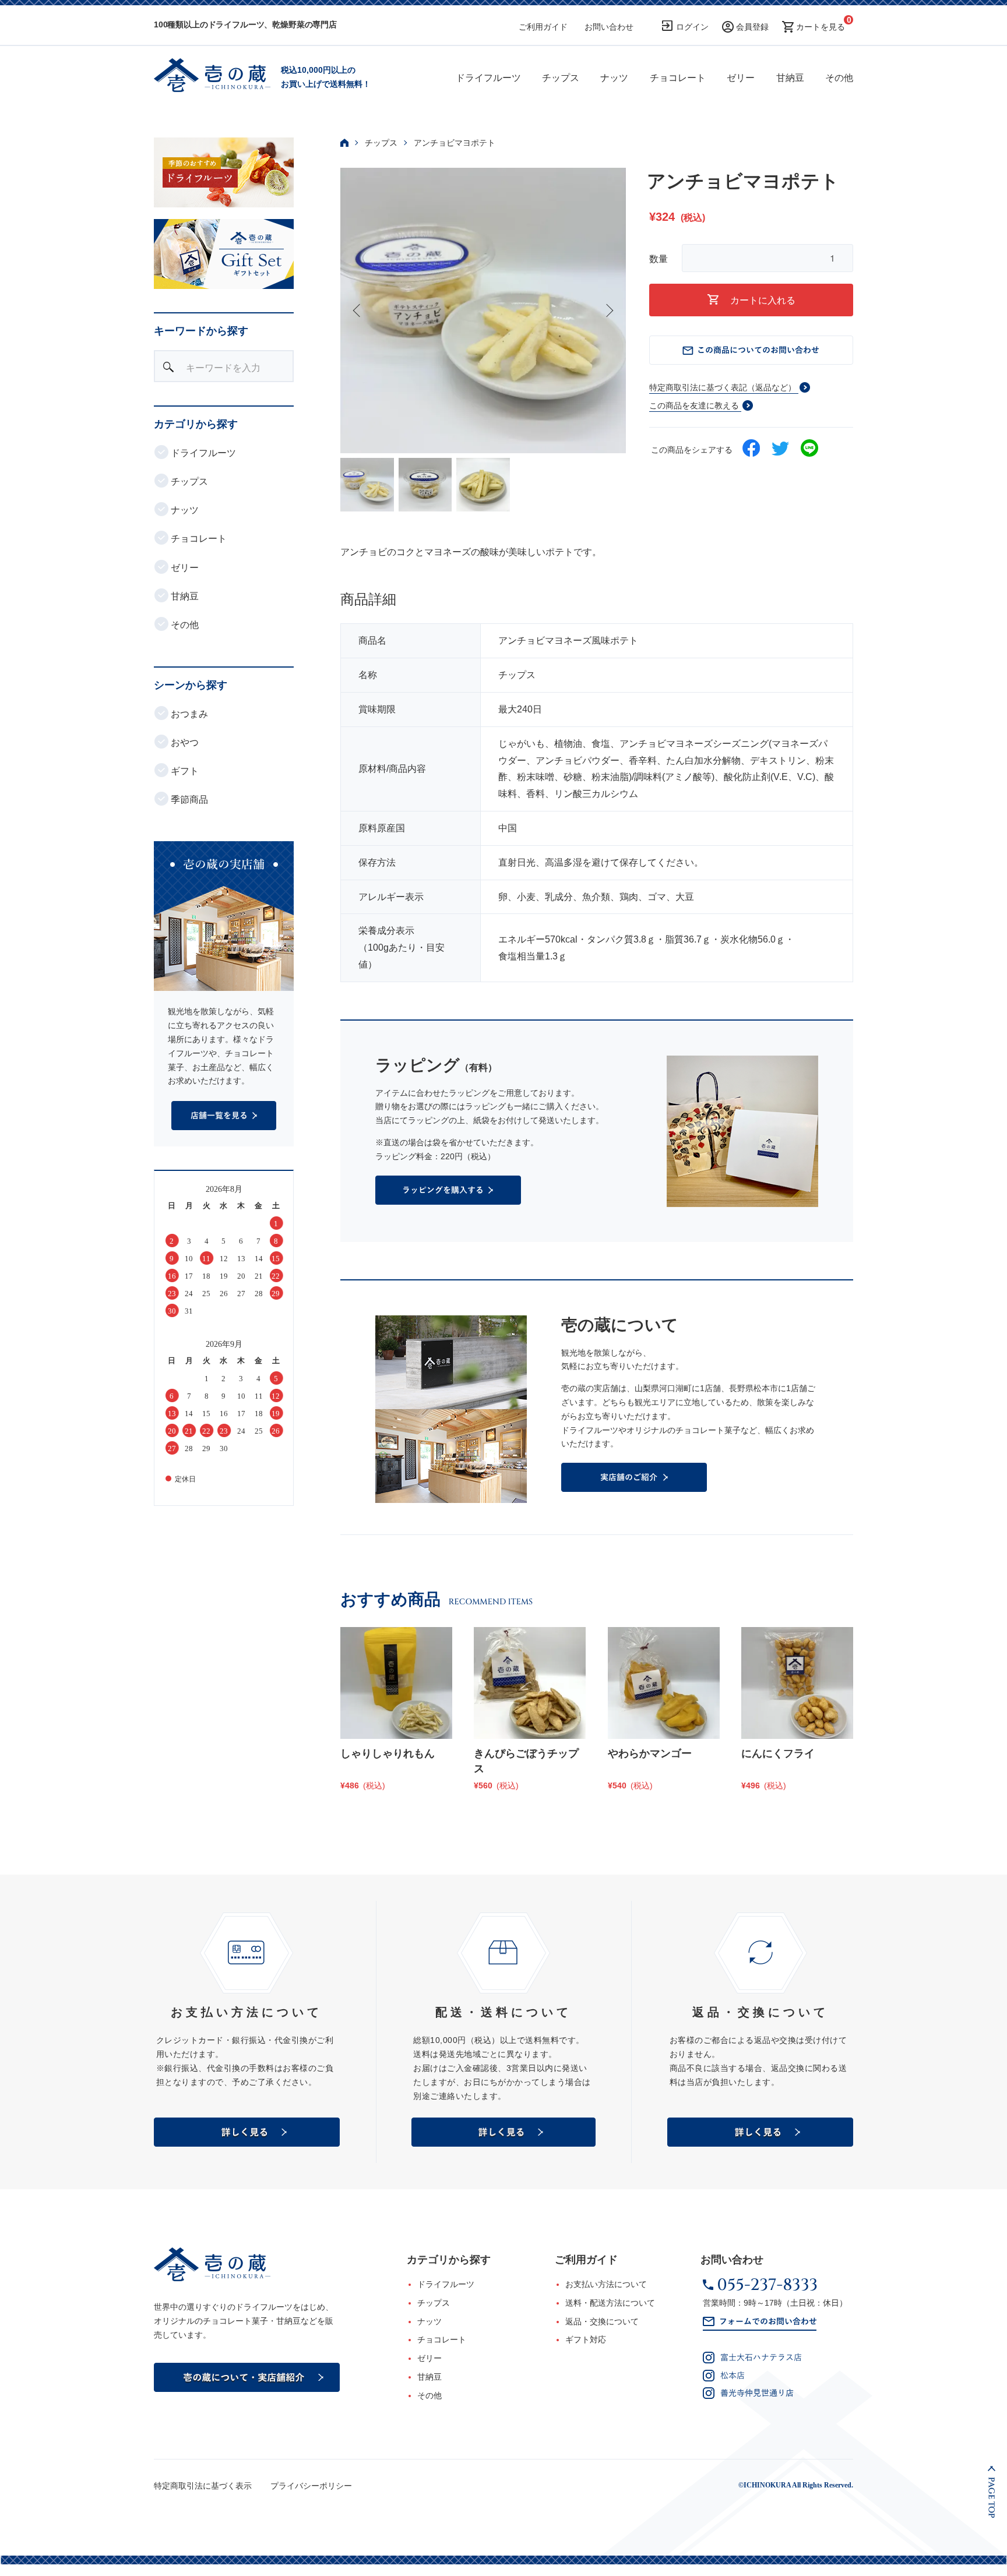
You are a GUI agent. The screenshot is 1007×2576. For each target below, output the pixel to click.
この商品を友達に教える (694, 405)
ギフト (184, 771)
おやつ (184, 742)
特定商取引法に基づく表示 (203, 2486)
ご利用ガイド (543, 27)
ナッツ (614, 78)
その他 (839, 78)
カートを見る (821, 27)
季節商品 (188, 800)
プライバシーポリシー (311, 2486)
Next (608, 310)
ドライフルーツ (488, 78)
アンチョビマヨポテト (455, 143)
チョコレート (678, 78)
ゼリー (741, 78)
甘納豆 (790, 78)
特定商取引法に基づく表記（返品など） (723, 387)
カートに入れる (763, 300)
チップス (561, 78)
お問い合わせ (609, 27)
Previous (358, 310)
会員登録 (752, 27)
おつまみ (188, 714)
